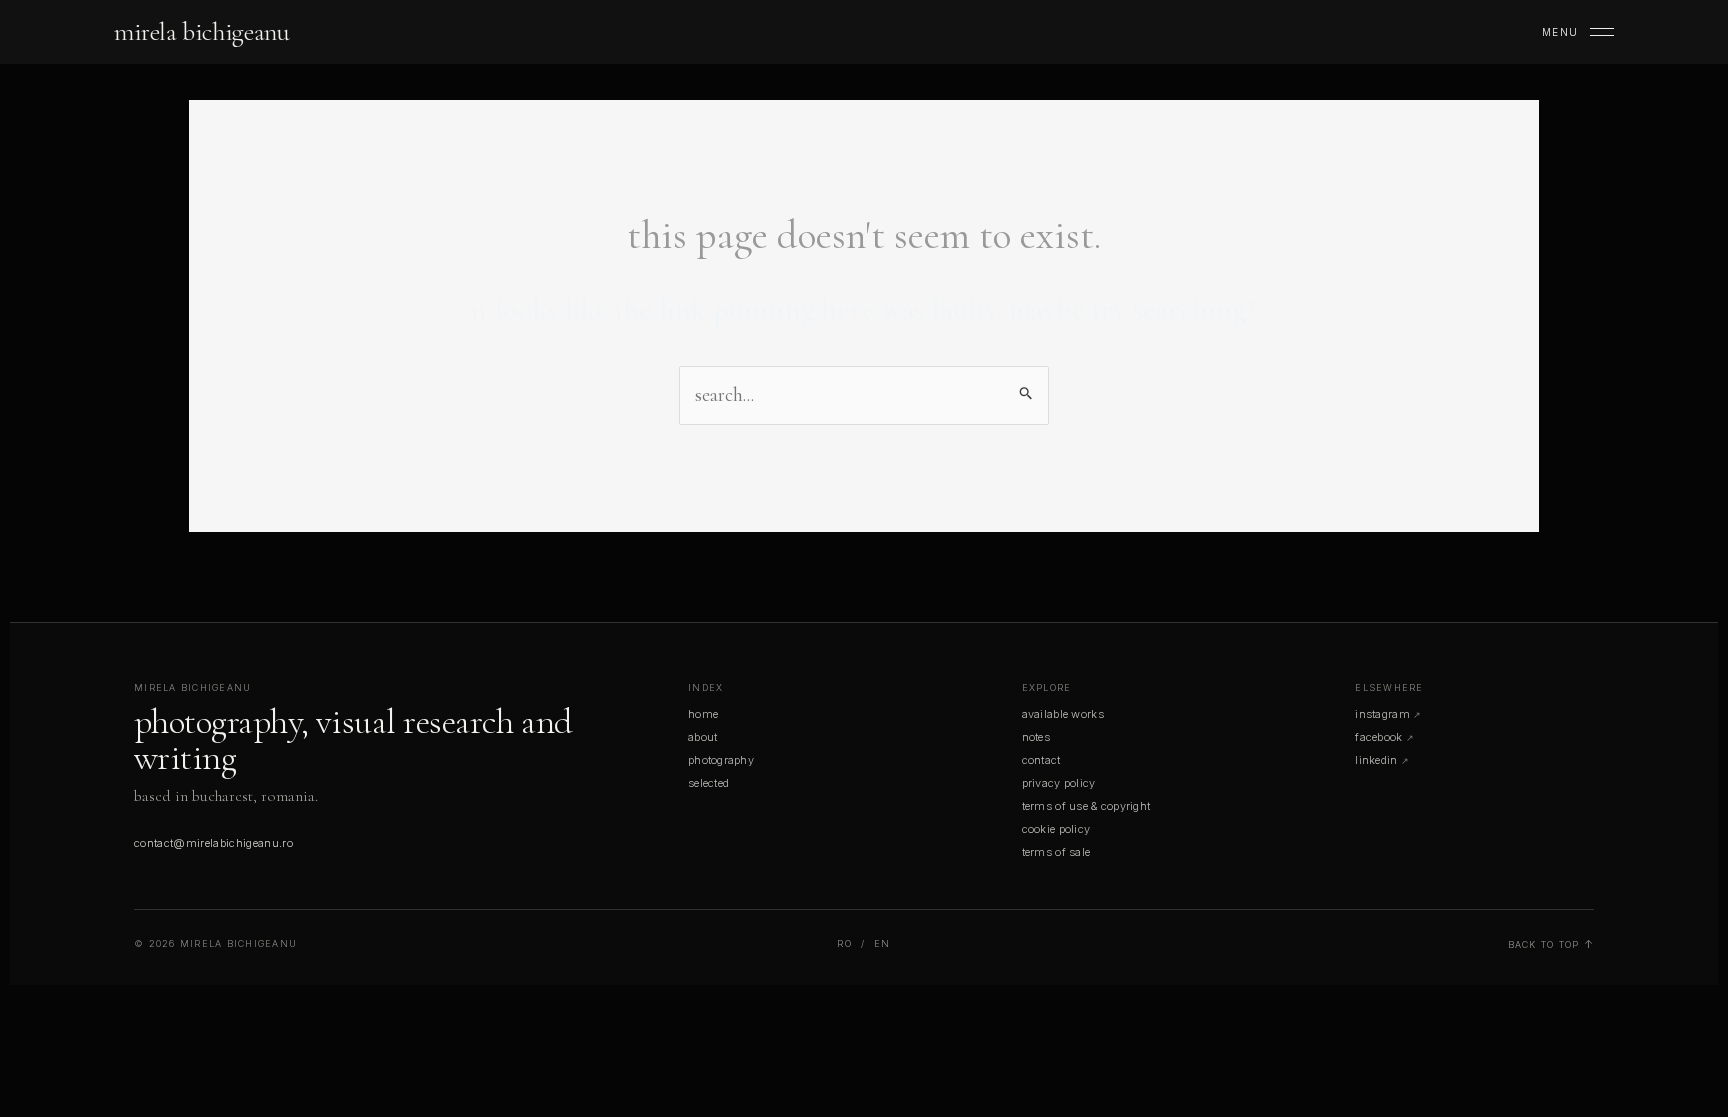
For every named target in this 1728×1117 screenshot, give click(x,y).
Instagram (1382, 714)
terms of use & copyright (1086, 806)
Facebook (1378, 737)
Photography (721, 760)
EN (882, 943)
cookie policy (1056, 829)
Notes (1036, 737)
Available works (1063, 714)
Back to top (1544, 944)
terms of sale (1056, 852)
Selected (708, 783)
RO (844, 943)
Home (703, 714)
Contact (1041, 760)
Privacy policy (1059, 783)
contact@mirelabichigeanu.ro (213, 843)
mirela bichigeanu (201, 32)
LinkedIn (1376, 760)
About (702, 737)
